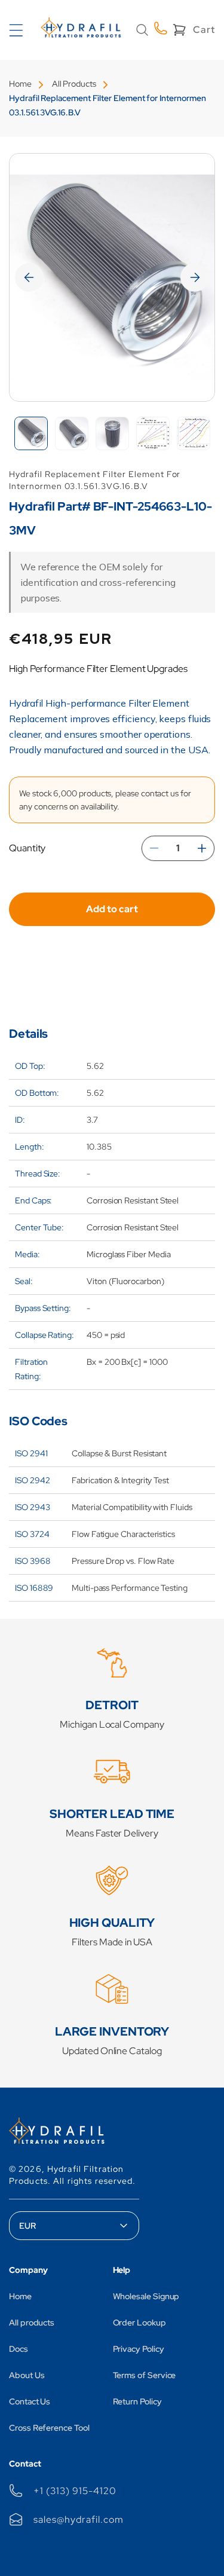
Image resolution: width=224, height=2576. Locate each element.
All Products (74, 84)
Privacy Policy (139, 2349)
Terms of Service (145, 2375)
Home (20, 84)
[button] (142, 30)
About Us (27, 2375)
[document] (112, 277)
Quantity (27, 848)
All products (32, 2323)
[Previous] (29, 277)
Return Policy (137, 2401)
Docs (19, 2349)
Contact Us (30, 2401)
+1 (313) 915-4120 (75, 2491)
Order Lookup (139, 2323)
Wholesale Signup (146, 2296)
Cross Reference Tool (49, 2428)
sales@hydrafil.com (78, 2520)
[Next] (195, 277)
